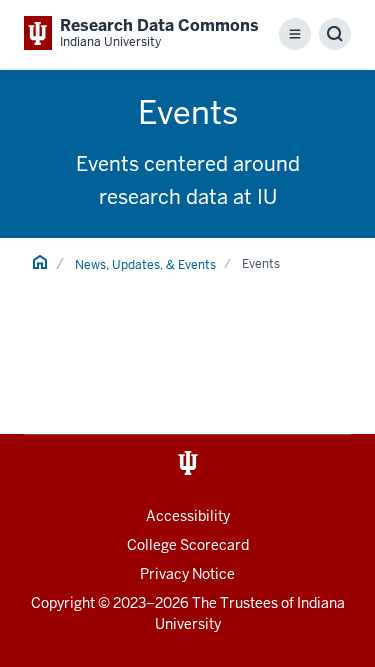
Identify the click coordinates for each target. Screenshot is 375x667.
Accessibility (188, 516)
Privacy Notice (187, 574)
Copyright (63, 603)
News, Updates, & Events (145, 265)
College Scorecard (188, 545)
